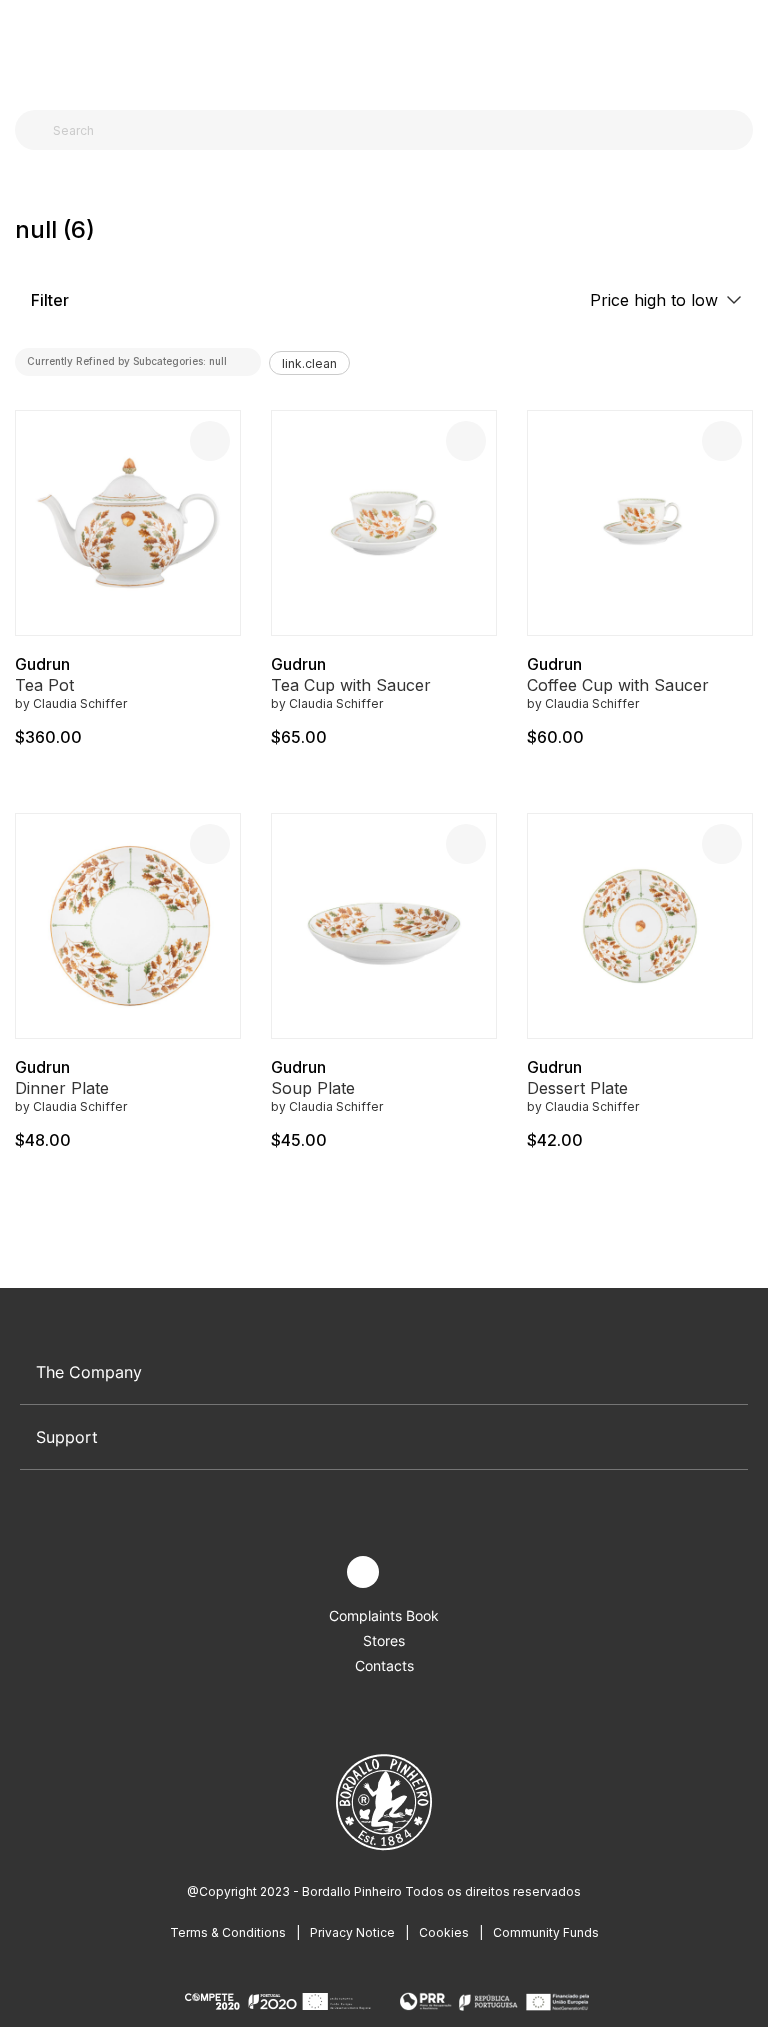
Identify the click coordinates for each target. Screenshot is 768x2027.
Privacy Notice (352, 1932)
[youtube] (409, 1572)
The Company (89, 1372)
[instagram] (363, 1572)
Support (67, 1437)
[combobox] (396, 130)
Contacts (384, 1665)
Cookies (444, 1932)
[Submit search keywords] (35, 130)
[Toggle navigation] (26, 48)
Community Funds (546, 1932)
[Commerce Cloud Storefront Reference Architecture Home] (379, 49)
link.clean (309, 363)
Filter (48, 300)
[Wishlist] (210, 441)
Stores (384, 1640)
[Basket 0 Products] (745, 49)
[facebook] (316, 1572)
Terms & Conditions (228, 1932)
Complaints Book (384, 1615)
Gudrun (42, 664)
